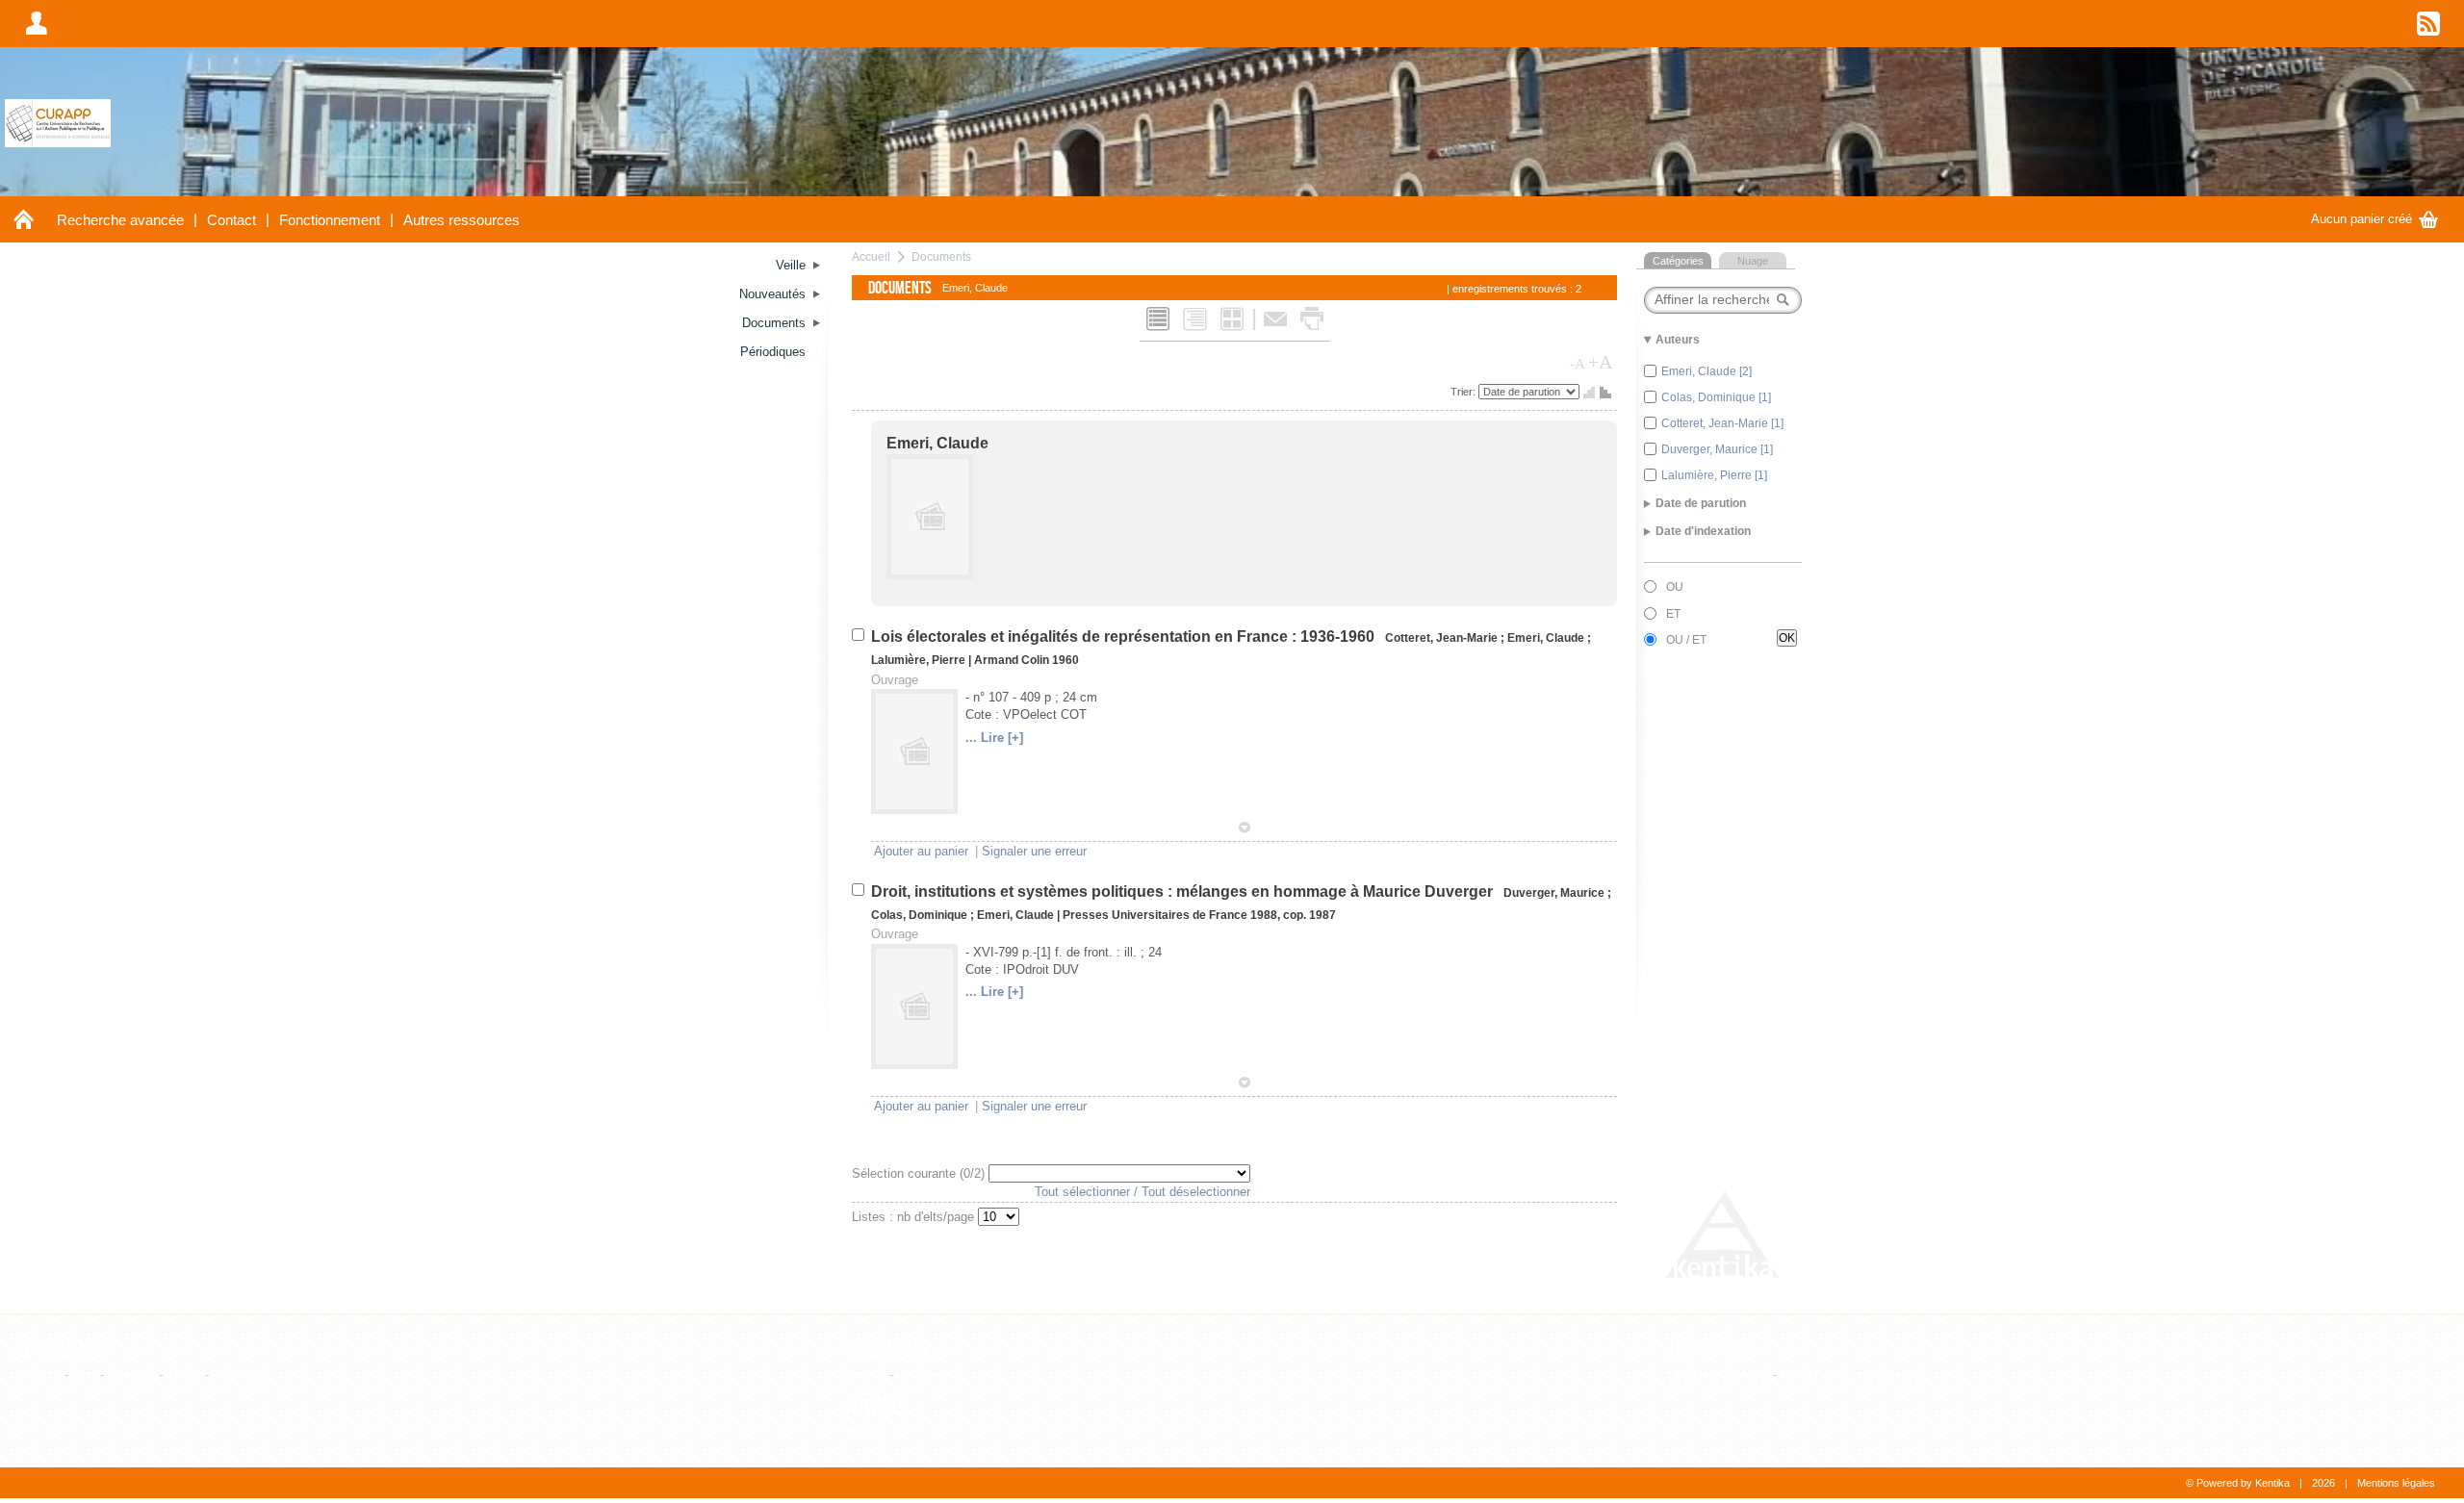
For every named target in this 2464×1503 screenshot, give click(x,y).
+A (1600, 362)
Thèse (184, 1375)
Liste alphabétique (1719, 1375)
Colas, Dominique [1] (1716, 397)
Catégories (1678, 261)
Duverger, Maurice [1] (1717, 449)
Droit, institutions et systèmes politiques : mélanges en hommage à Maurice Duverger (1184, 892)
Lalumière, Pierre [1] (1714, 475)
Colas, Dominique (919, 915)
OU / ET (1686, 640)
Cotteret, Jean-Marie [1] (1722, 423)
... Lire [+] (994, 738)
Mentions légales (2396, 1483)
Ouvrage (131, 1375)
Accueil (871, 256)
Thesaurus (1707, 1349)
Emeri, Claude (937, 443)
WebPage (240, 1375)
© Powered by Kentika (2238, 1483)
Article (43, 1375)
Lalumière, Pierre (918, 660)
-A (1578, 364)
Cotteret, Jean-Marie (1441, 638)
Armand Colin (1012, 660)
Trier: (1464, 392)
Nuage (1753, 261)
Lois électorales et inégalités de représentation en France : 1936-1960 (1125, 637)
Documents (941, 256)
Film (84, 1375)
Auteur (864, 1433)
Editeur (866, 1375)
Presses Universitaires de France (1155, 915)
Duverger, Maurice (1554, 893)
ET (1673, 614)
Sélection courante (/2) (920, 1173)
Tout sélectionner (1082, 1192)
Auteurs (875, 1408)
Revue (915, 1375)
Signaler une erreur (1034, 851)
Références (887, 1349)
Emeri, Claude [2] (1707, 371)
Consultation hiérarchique (1851, 1375)
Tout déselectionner (1196, 1192)
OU (1675, 587)
